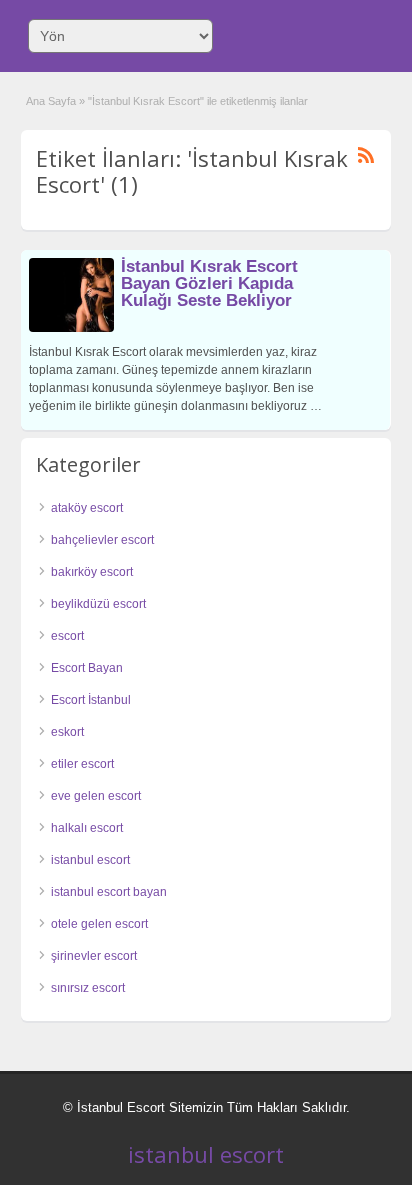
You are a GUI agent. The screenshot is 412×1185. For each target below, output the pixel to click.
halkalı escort (87, 828)
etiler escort (82, 764)
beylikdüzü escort (98, 604)
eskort (67, 732)
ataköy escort (87, 508)
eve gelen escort (96, 796)
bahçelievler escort (102, 540)
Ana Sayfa (51, 101)
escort (67, 636)
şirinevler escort (94, 956)
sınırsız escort (88, 988)
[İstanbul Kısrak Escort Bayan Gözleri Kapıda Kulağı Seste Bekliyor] (71, 328)
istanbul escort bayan (109, 892)
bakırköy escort (92, 572)
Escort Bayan (87, 668)
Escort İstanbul (91, 700)
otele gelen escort (99, 924)
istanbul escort (90, 860)
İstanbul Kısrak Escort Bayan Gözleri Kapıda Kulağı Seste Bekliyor (209, 283)
